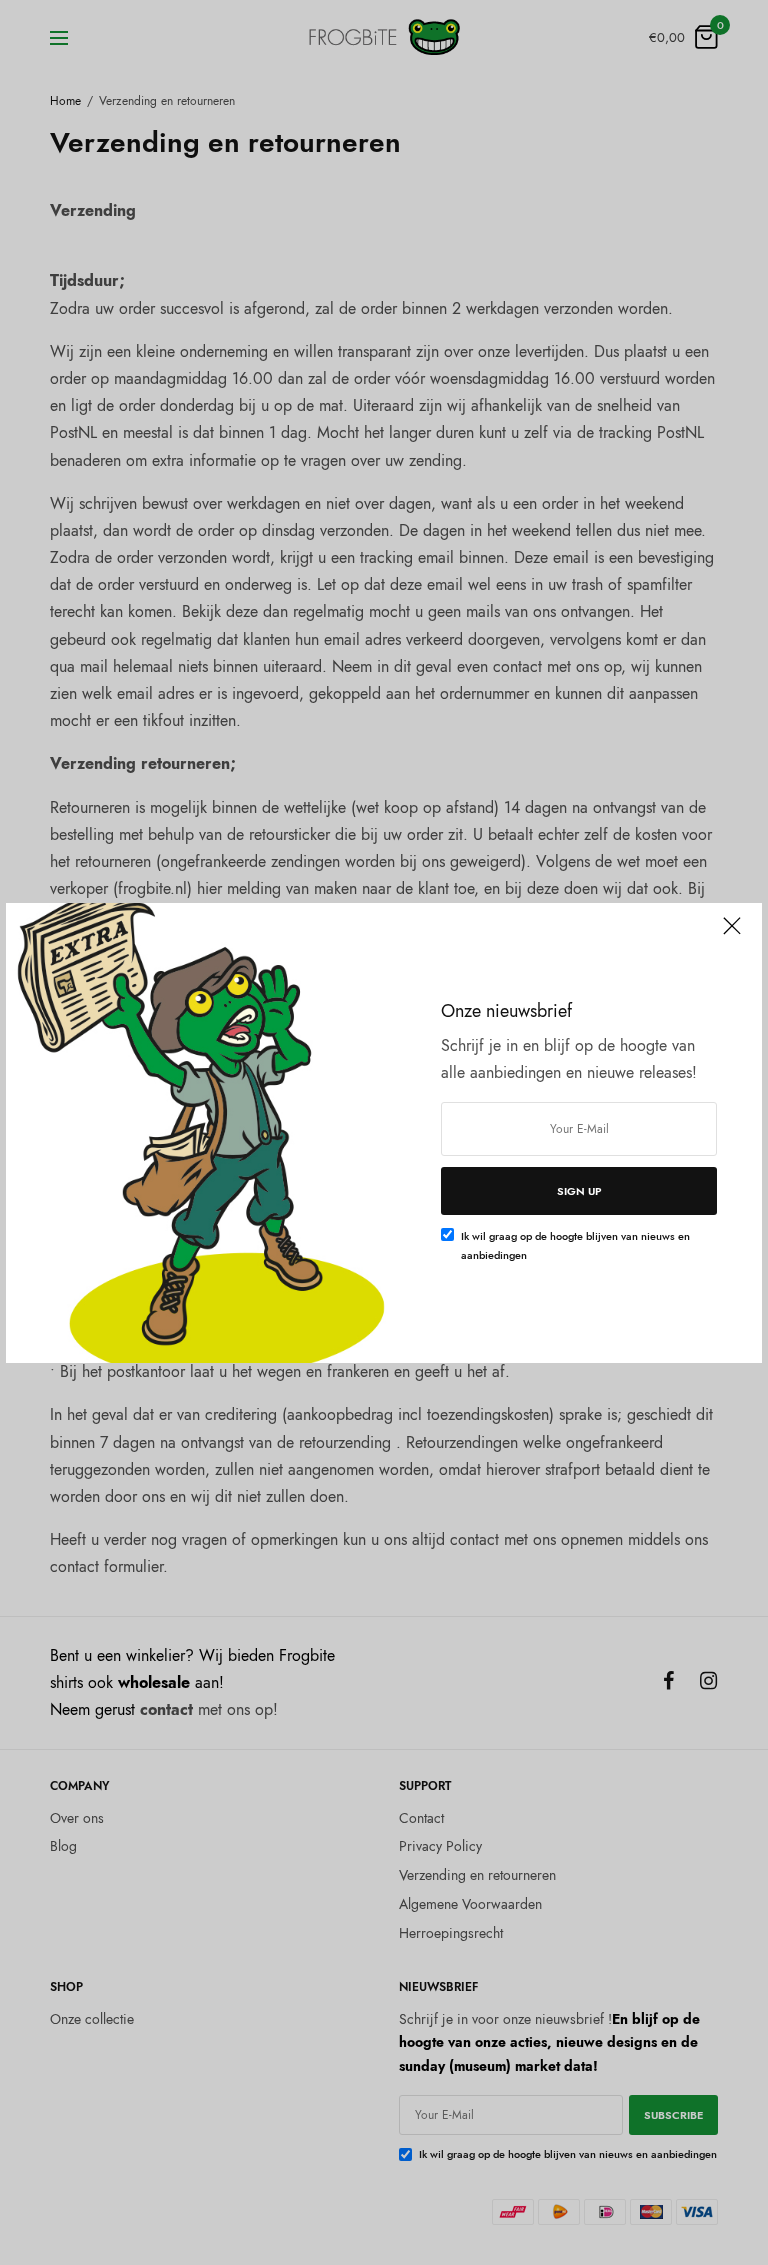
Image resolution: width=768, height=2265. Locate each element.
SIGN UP (579, 1191)
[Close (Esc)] (732, 935)
